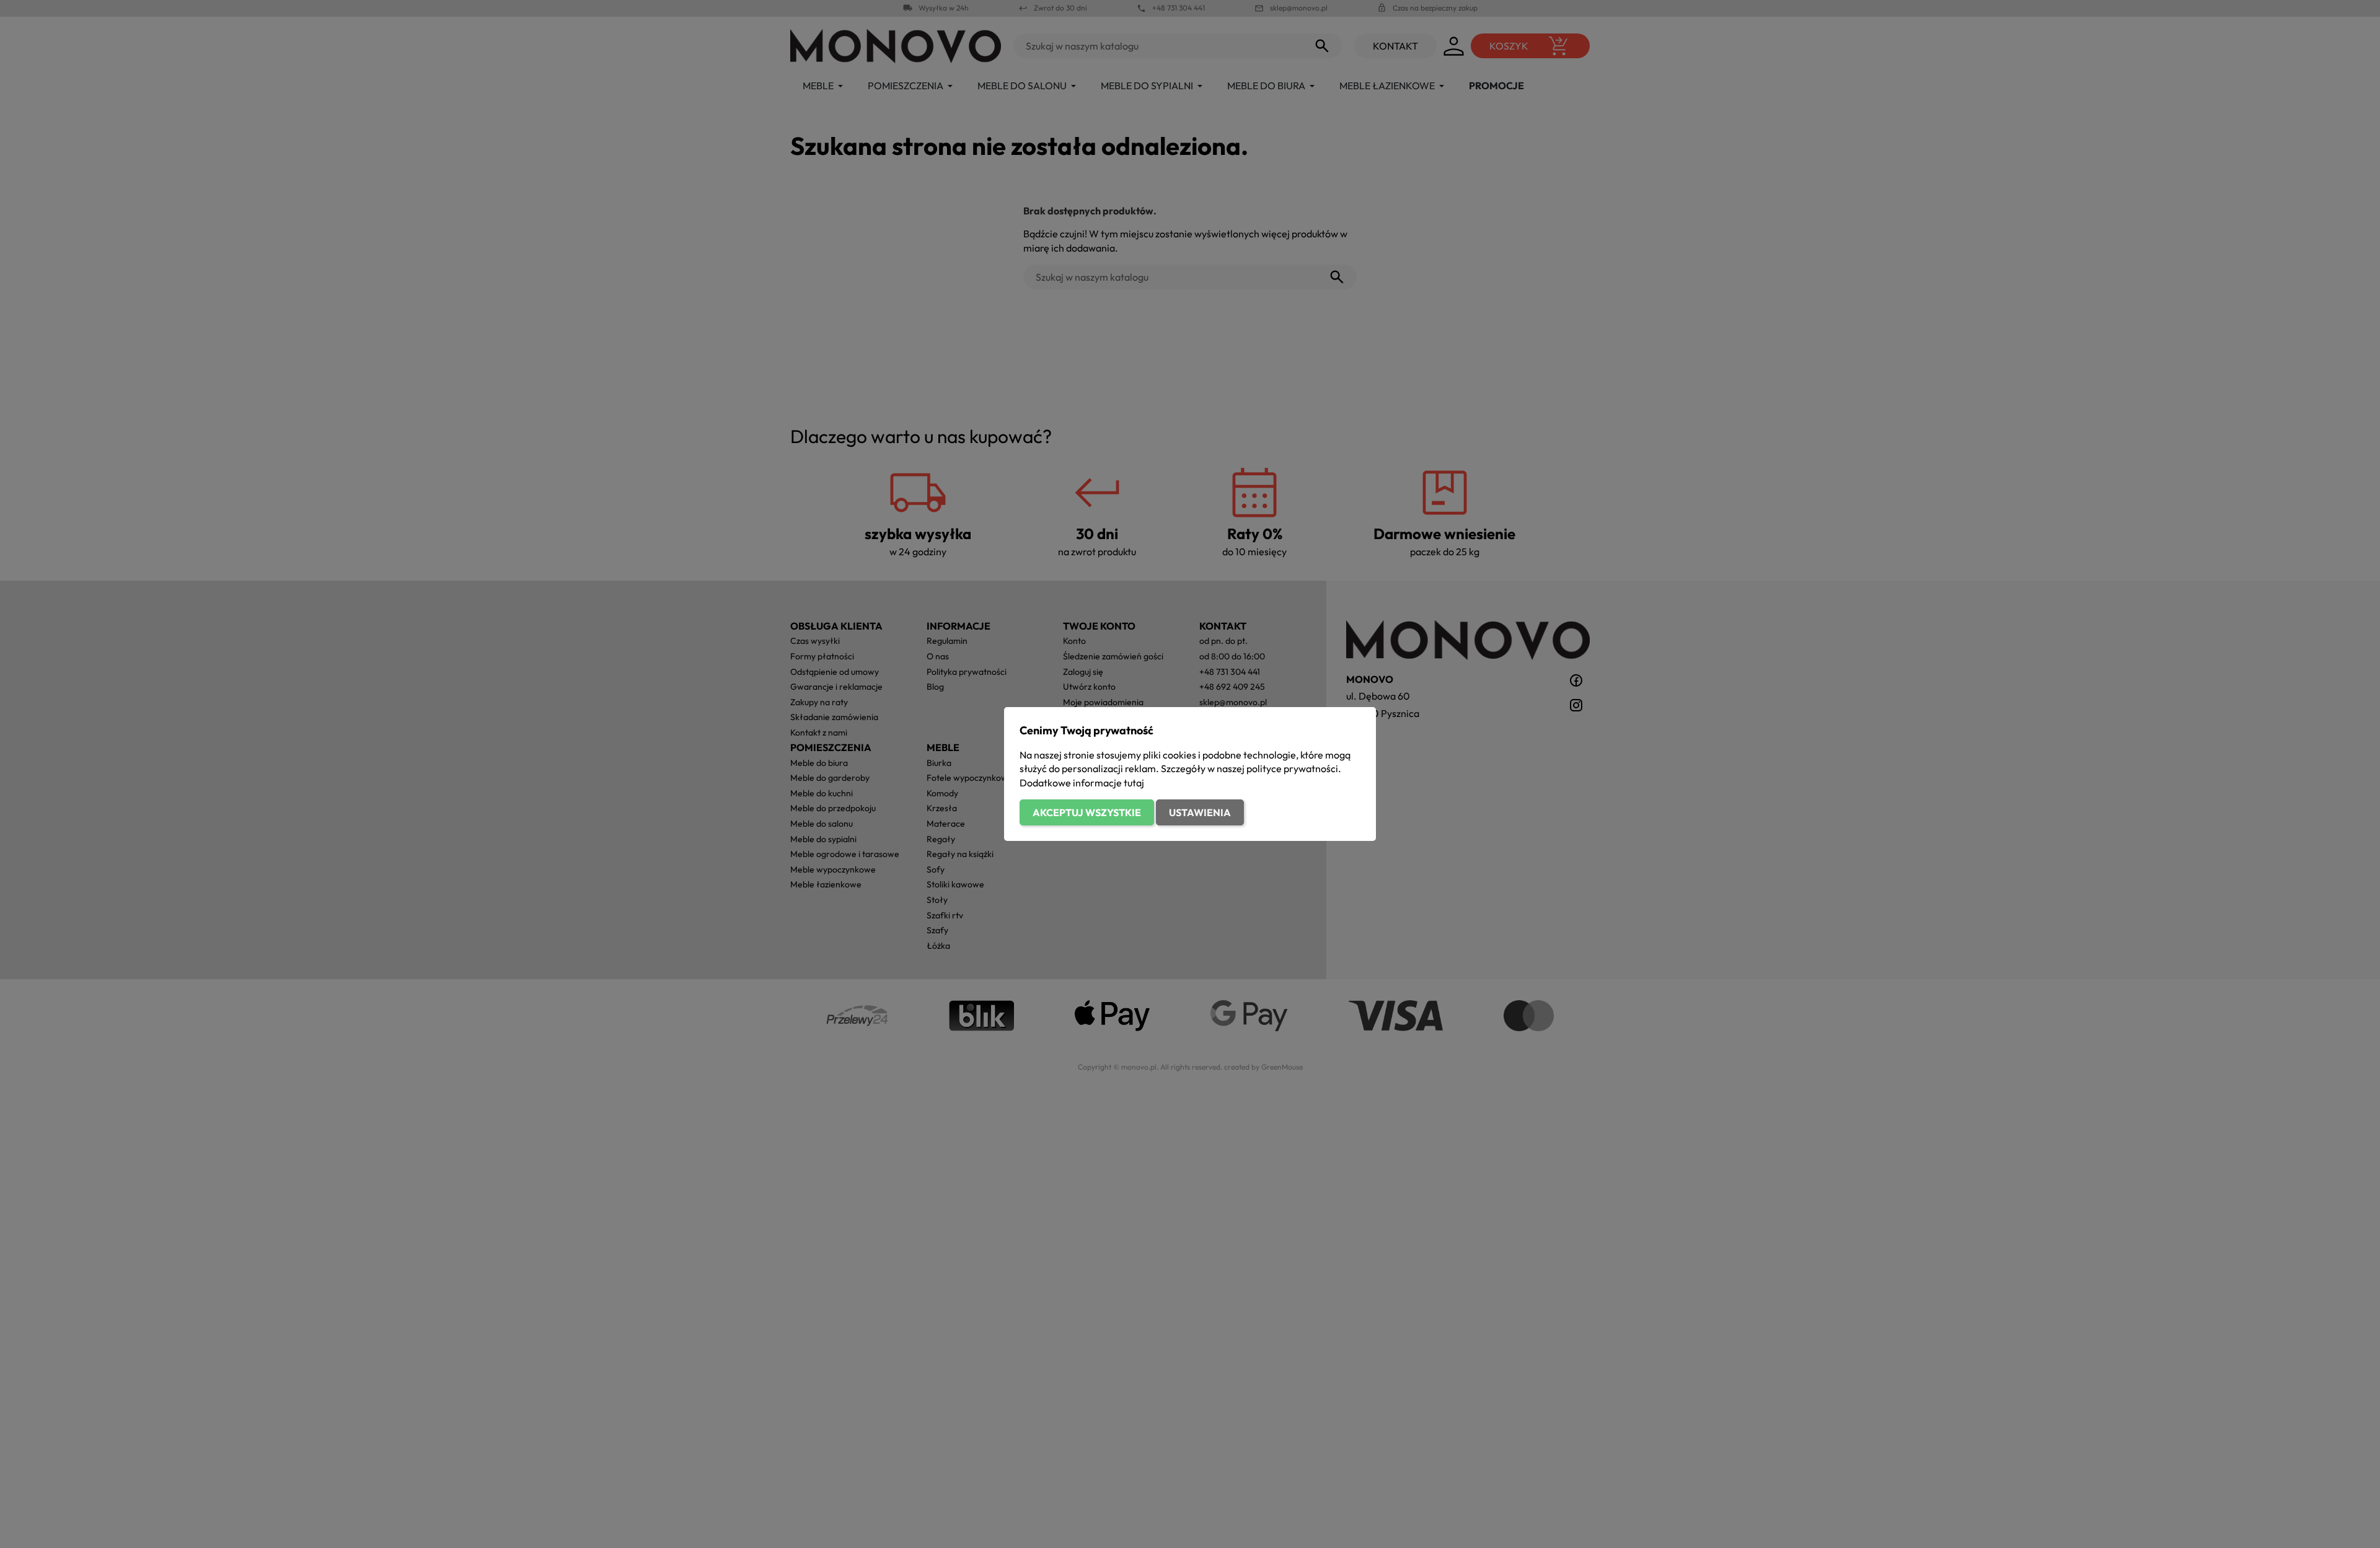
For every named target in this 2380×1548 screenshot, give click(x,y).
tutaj (1134, 783)
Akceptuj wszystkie (1087, 812)
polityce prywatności (1292, 768)
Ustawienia (1200, 812)
